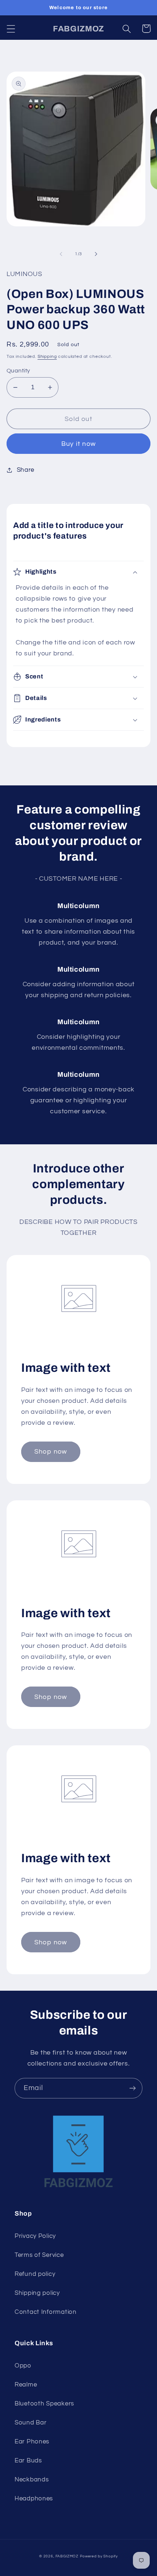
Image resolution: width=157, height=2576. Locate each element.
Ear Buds (28, 2461)
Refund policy (35, 2274)
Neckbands (32, 2480)
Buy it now (78, 444)
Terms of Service (39, 2255)
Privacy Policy (35, 2236)
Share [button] (26, 470)
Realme (26, 2385)
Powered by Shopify (99, 2556)
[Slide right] (96, 254)
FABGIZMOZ (67, 2556)
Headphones (34, 2499)
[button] (11, 29)
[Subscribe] (132, 2088)
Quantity (18, 371)
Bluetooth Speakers (44, 2404)
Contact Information (46, 2312)
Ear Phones (32, 2442)
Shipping (47, 357)
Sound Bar (30, 2423)
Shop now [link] (51, 1452)
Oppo (23, 2366)
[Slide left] (61, 254)
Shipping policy (37, 2293)
